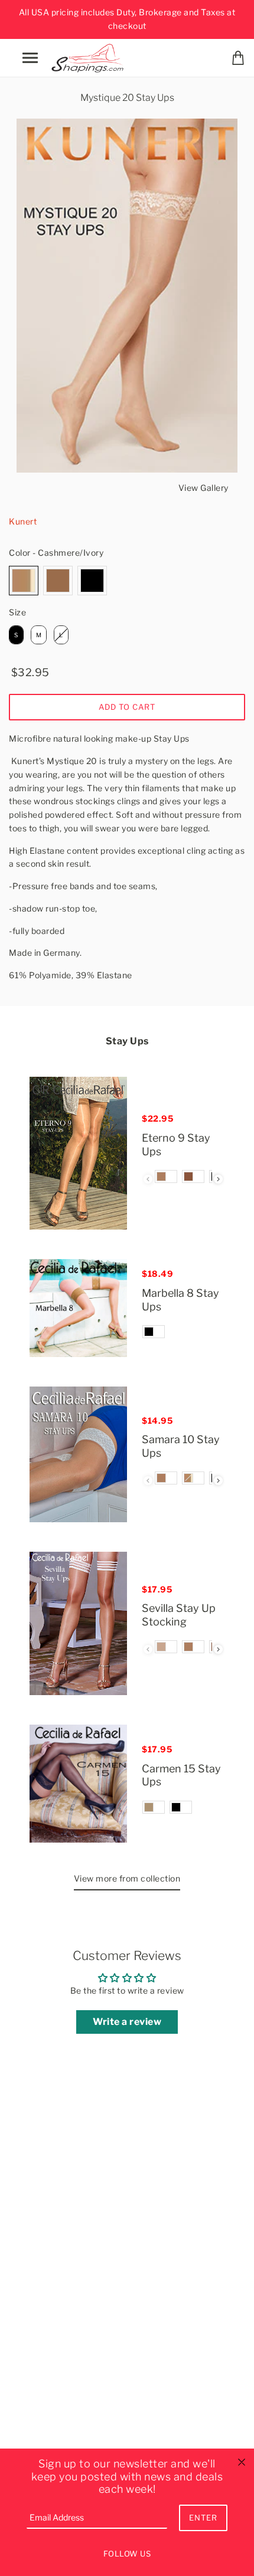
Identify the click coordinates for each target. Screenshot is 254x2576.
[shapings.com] (90, 56)
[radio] (24, 581)
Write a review (127, 2022)
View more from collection (127, 1878)
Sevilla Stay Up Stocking (179, 1615)
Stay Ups (127, 1041)
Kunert (23, 521)
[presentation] (218, 1179)
